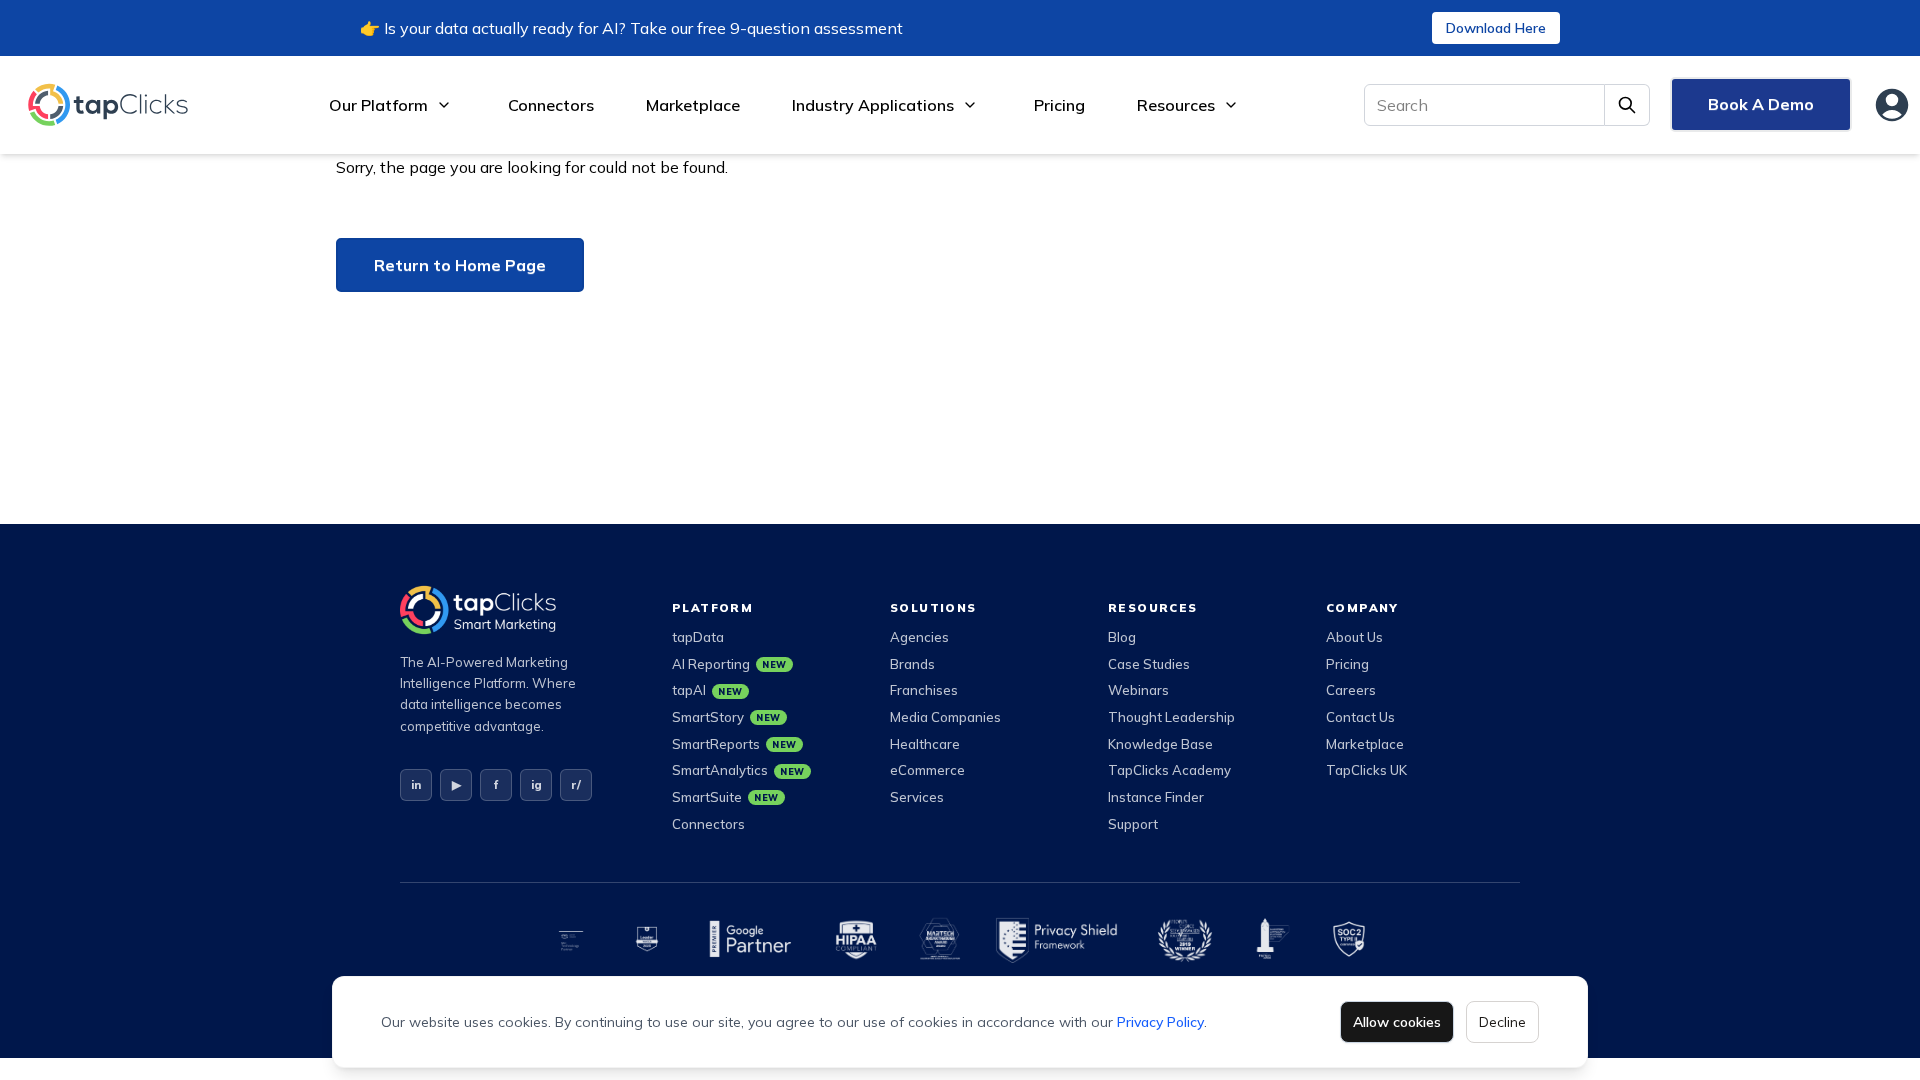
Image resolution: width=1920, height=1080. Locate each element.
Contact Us (1360, 717)
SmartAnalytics (738, 770)
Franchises (924, 690)
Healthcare (925, 744)
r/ (576, 784)
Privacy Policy (1160, 1022)
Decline (1502, 1022)
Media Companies (945, 717)
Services (917, 797)
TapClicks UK (1366, 770)
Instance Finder (1156, 797)
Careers (1351, 690)
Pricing (1059, 105)
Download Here (1496, 28)
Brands (912, 664)
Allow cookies (1397, 1022)
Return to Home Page (460, 265)
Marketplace (693, 105)
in (416, 784)
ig (536, 784)
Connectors (551, 105)
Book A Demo (1761, 104)
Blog (1122, 637)
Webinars (1138, 690)
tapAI (707, 690)
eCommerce (927, 770)
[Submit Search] (1627, 105)
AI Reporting (729, 664)
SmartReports (734, 744)
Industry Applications (873, 105)
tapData (698, 637)
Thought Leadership (1171, 717)
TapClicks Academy (1169, 770)
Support (1133, 824)
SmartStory (726, 717)
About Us (1354, 637)
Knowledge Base (1160, 744)
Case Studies (1149, 664)
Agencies (919, 637)
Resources (1176, 105)
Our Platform (378, 105)
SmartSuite (725, 797)
